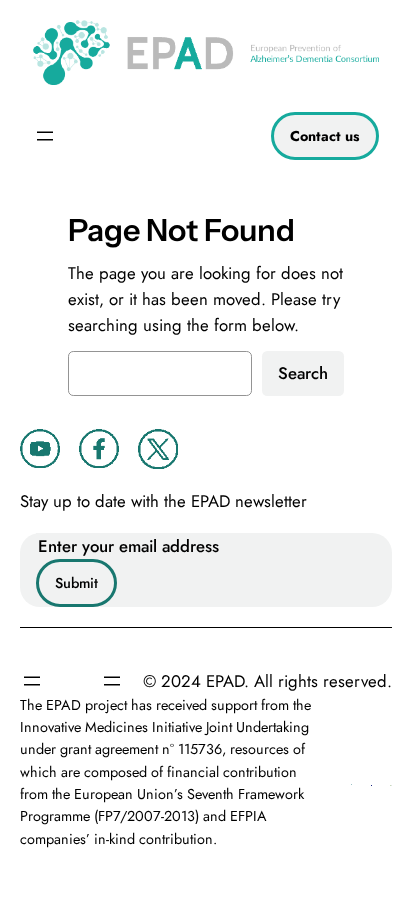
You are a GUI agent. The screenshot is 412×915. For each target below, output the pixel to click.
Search (303, 373)
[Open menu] (45, 136)
